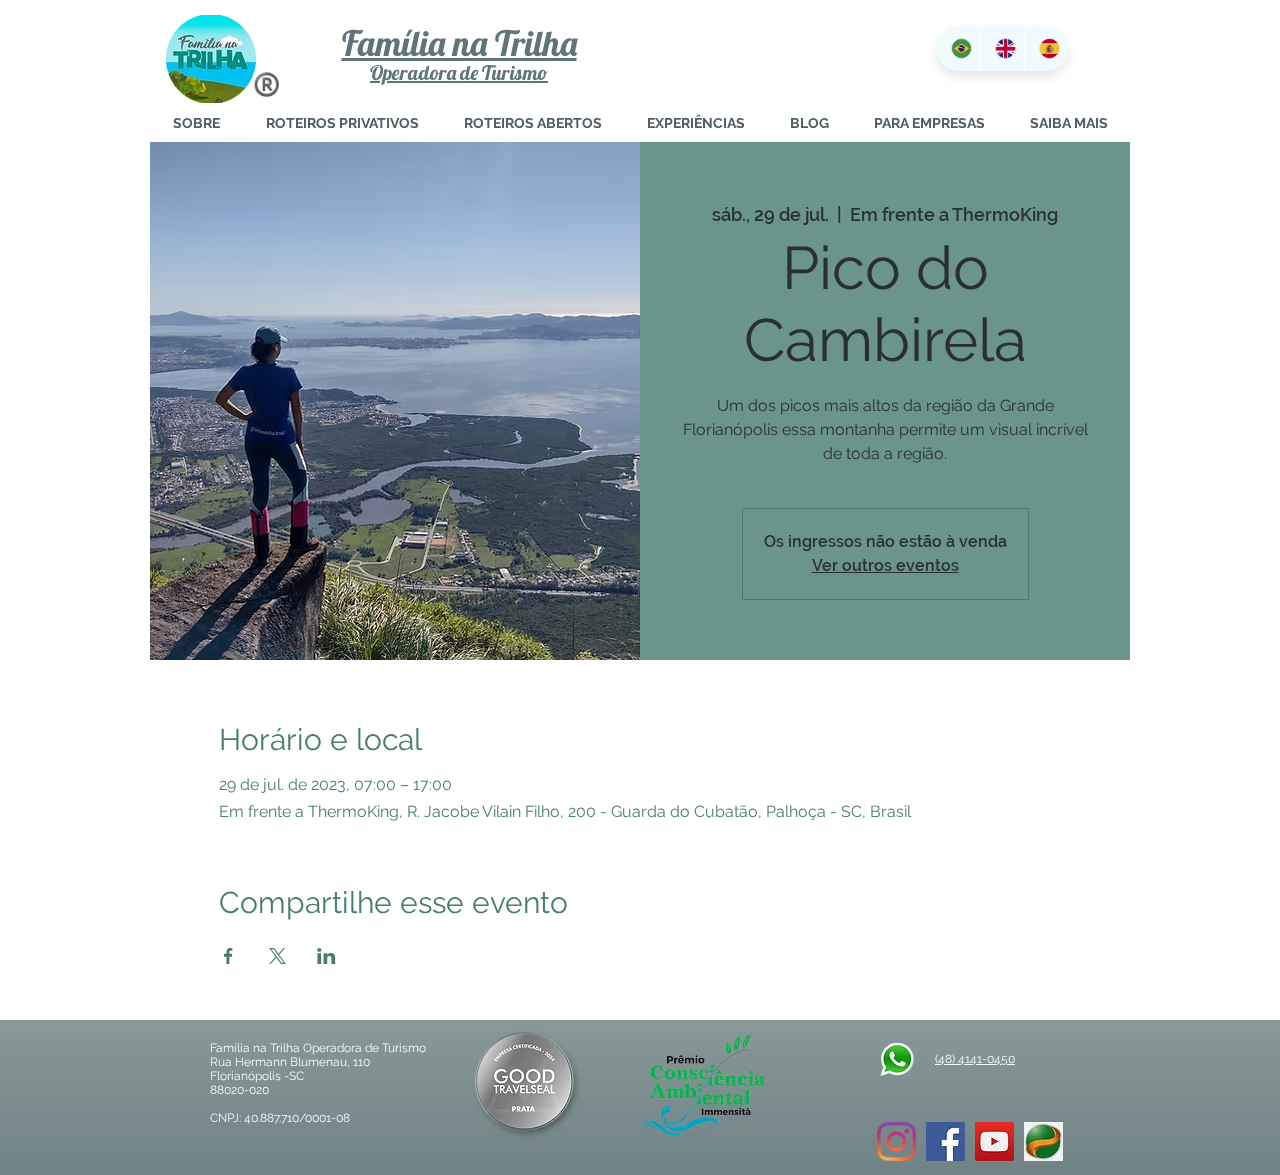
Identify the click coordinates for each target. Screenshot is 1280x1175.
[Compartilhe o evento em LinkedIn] (326, 956)
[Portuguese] (958, 48)
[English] (1002, 48)
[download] (1043, 1141)
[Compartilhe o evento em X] (277, 956)
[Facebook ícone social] (945, 1141)
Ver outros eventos (885, 565)
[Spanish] (1046, 48)
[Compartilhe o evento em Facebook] (228, 956)
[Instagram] (896, 1141)
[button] (1068, 123)
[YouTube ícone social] (994, 1141)
